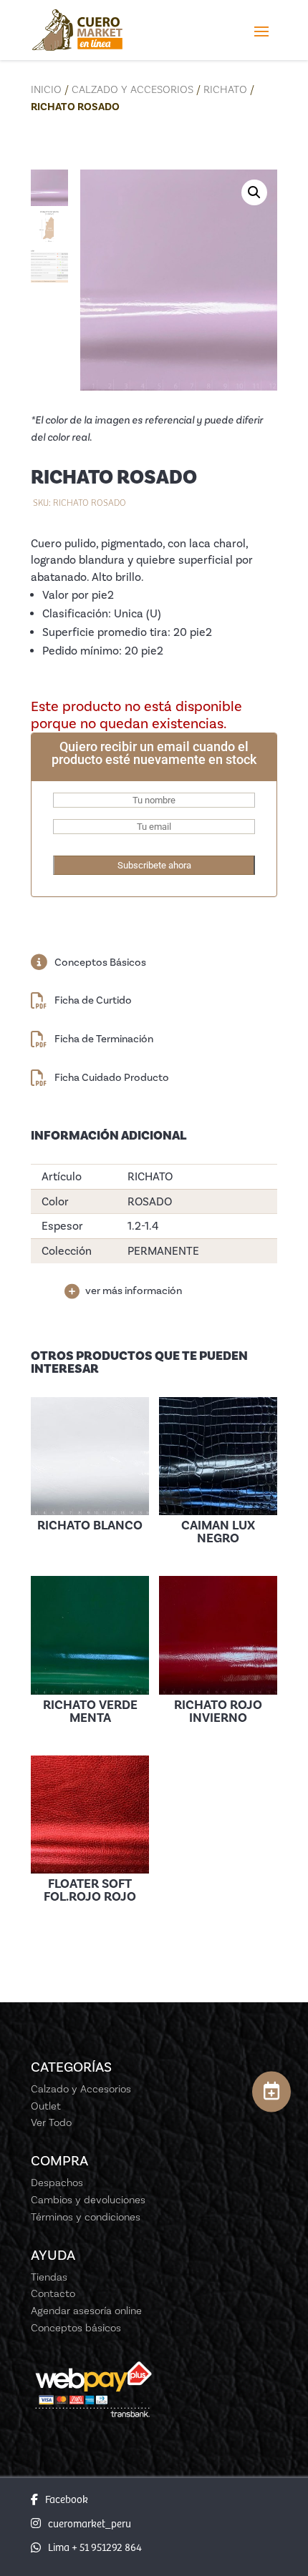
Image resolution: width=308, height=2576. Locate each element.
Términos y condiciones (86, 2217)
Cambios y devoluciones (88, 2200)
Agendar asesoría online (86, 2311)
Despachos (57, 2183)
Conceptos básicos (76, 2328)
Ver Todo (51, 2122)
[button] (254, 192)
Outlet (46, 2106)
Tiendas (49, 2277)
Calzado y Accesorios (133, 89)
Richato (225, 89)
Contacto (53, 2293)
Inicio (46, 89)
